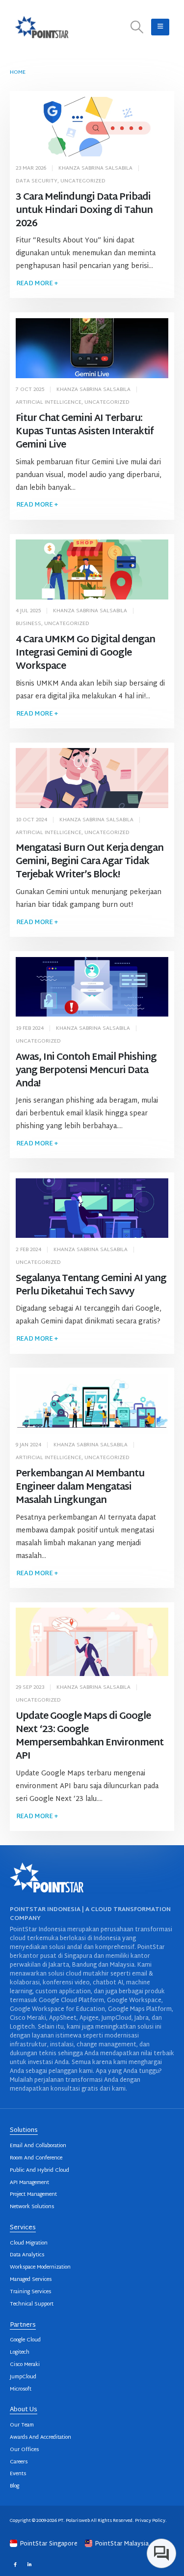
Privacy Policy (150, 2521)
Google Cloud (25, 2340)
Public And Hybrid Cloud (39, 2171)
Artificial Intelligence (49, 403)
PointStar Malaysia (121, 2544)
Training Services (30, 2292)
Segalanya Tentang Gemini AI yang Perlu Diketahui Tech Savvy (91, 1286)
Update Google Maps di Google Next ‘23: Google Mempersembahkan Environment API (90, 1737)
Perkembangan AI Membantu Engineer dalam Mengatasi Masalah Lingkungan (80, 1487)
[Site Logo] (42, 27)
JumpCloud (23, 2377)
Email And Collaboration (38, 2146)
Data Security (37, 181)
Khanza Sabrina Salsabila (95, 168)
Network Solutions (32, 2207)
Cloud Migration (29, 2243)
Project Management (33, 2195)
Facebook (15, 2564)
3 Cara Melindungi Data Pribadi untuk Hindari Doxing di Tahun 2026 (84, 211)
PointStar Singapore (49, 2544)
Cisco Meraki (25, 2365)
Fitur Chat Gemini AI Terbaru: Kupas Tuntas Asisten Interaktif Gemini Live (85, 432)
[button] (137, 27)
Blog (14, 2486)
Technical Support (32, 2304)
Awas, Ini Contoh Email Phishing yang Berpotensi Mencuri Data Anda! (86, 1071)
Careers (19, 2462)
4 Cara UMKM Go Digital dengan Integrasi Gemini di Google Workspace (86, 653)
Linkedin (29, 2564)
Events (18, 2474)
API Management (29, 2183)
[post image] (92, 127)
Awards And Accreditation (40, 2438)
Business (28, 624)
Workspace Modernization (40, 2267)
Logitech (20, 2352)
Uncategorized (83, 181)
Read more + (37, 284)
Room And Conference (36, 2158)
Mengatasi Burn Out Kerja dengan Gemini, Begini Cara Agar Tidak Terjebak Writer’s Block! (90, 862)
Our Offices (24, 2450)
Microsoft (21, 2389)
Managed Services (31, 2280)
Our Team (22, 2425)
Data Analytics (27, 2255)
